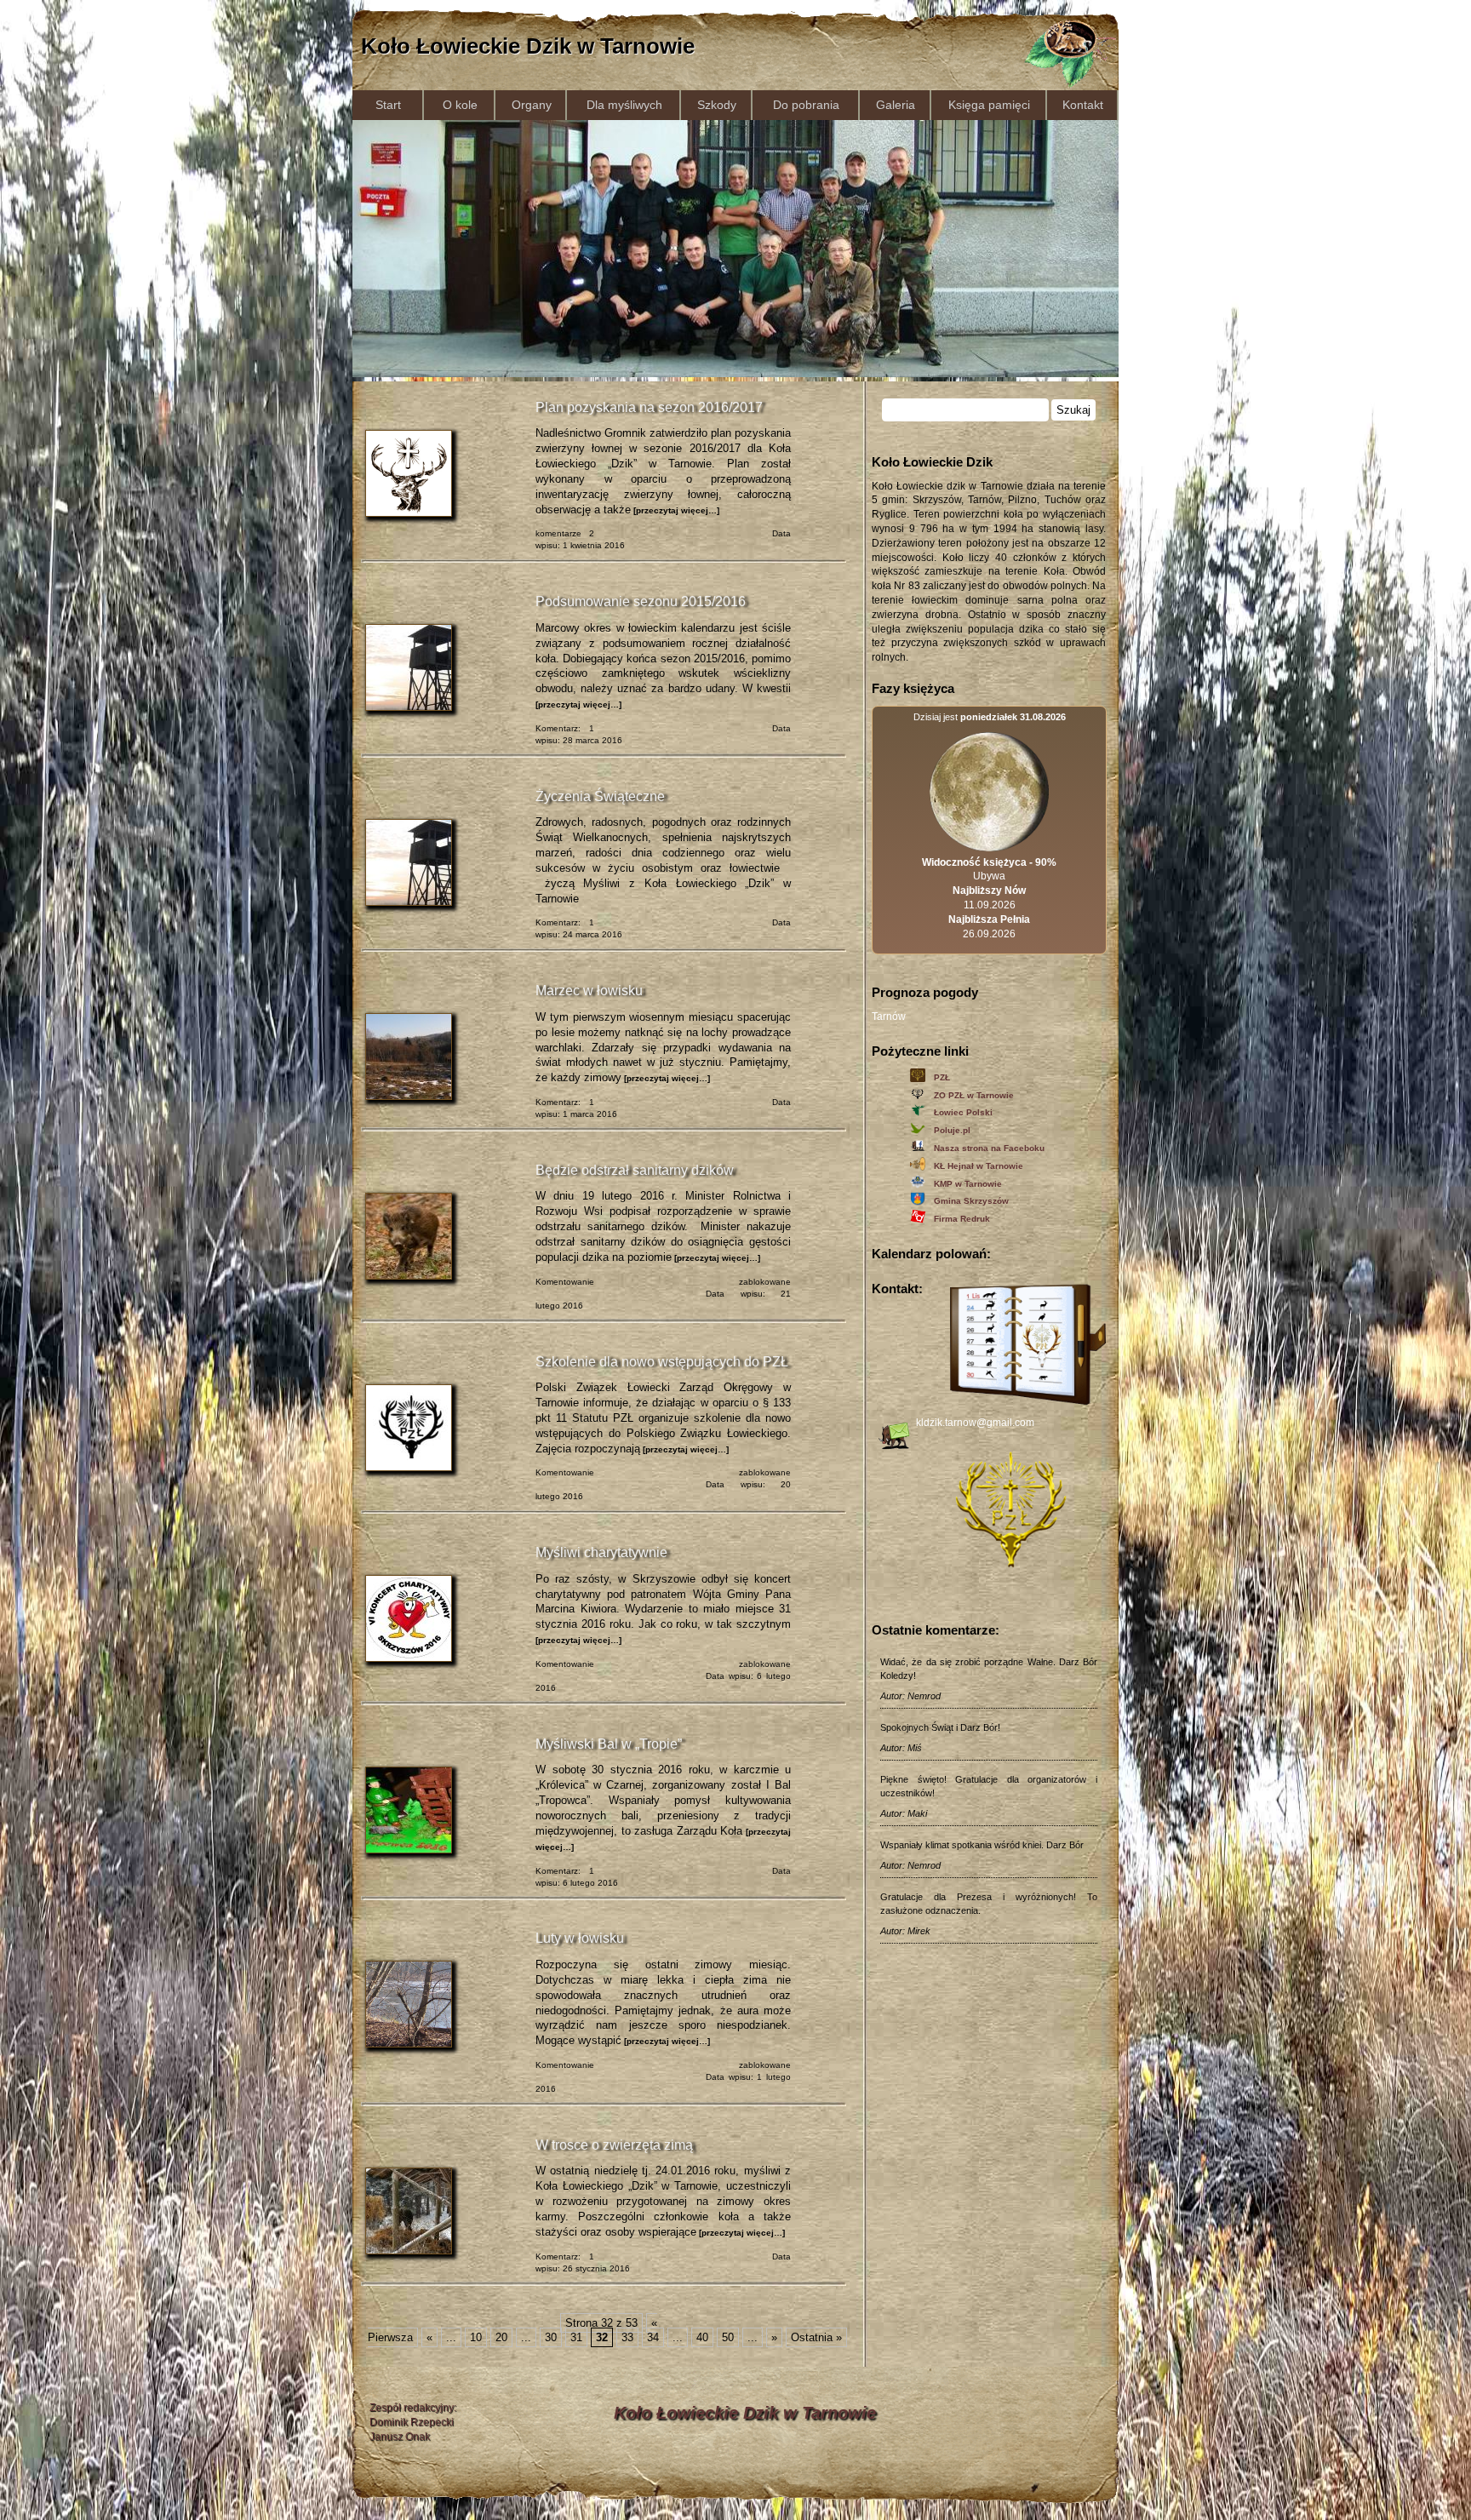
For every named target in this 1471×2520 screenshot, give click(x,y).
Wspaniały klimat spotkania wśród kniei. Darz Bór (982, 1845)
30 (551, 2337)
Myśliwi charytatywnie (601, 1552)
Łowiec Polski (963, 1112)
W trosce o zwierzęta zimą (614, 2145)
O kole (460, 105)
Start (388, 105)
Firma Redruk (962, 1219)
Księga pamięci (989, 105)
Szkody (717, 105)
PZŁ (942, 1077)
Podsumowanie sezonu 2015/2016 (641, 601)
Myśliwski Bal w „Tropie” (609, 1744)
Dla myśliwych (624, 105)
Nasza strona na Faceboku (989, 1148)
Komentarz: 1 (565, 728)
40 (702, 2337)
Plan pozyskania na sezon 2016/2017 (649, 407)
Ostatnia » (816, 2337)
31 (576, 2337)
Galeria (896, 105)
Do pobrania (806, 105)
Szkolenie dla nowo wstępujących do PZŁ (662, 1362)
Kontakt (1083, 105)
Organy (532, 105)
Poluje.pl (952, 1130)
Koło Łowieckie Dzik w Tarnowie (528, 46)
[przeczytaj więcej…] (675, 510)
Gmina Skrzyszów (971, 1201)
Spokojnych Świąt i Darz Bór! (940, 1727)
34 (653, 2337)
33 (627, 2337)
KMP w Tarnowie (968, 1184)
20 (501, 2337)
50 (728, 2337)
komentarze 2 (565, 533)
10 (476, 2337)
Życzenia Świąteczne (600, 796)
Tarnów (889, 1017)
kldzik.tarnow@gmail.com (975, 1423)
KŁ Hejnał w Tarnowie (979, 1166)
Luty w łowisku (580, 1938)
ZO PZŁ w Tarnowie (974, 1095)
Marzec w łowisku (589, 991)
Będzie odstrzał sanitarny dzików (635, 1170)
